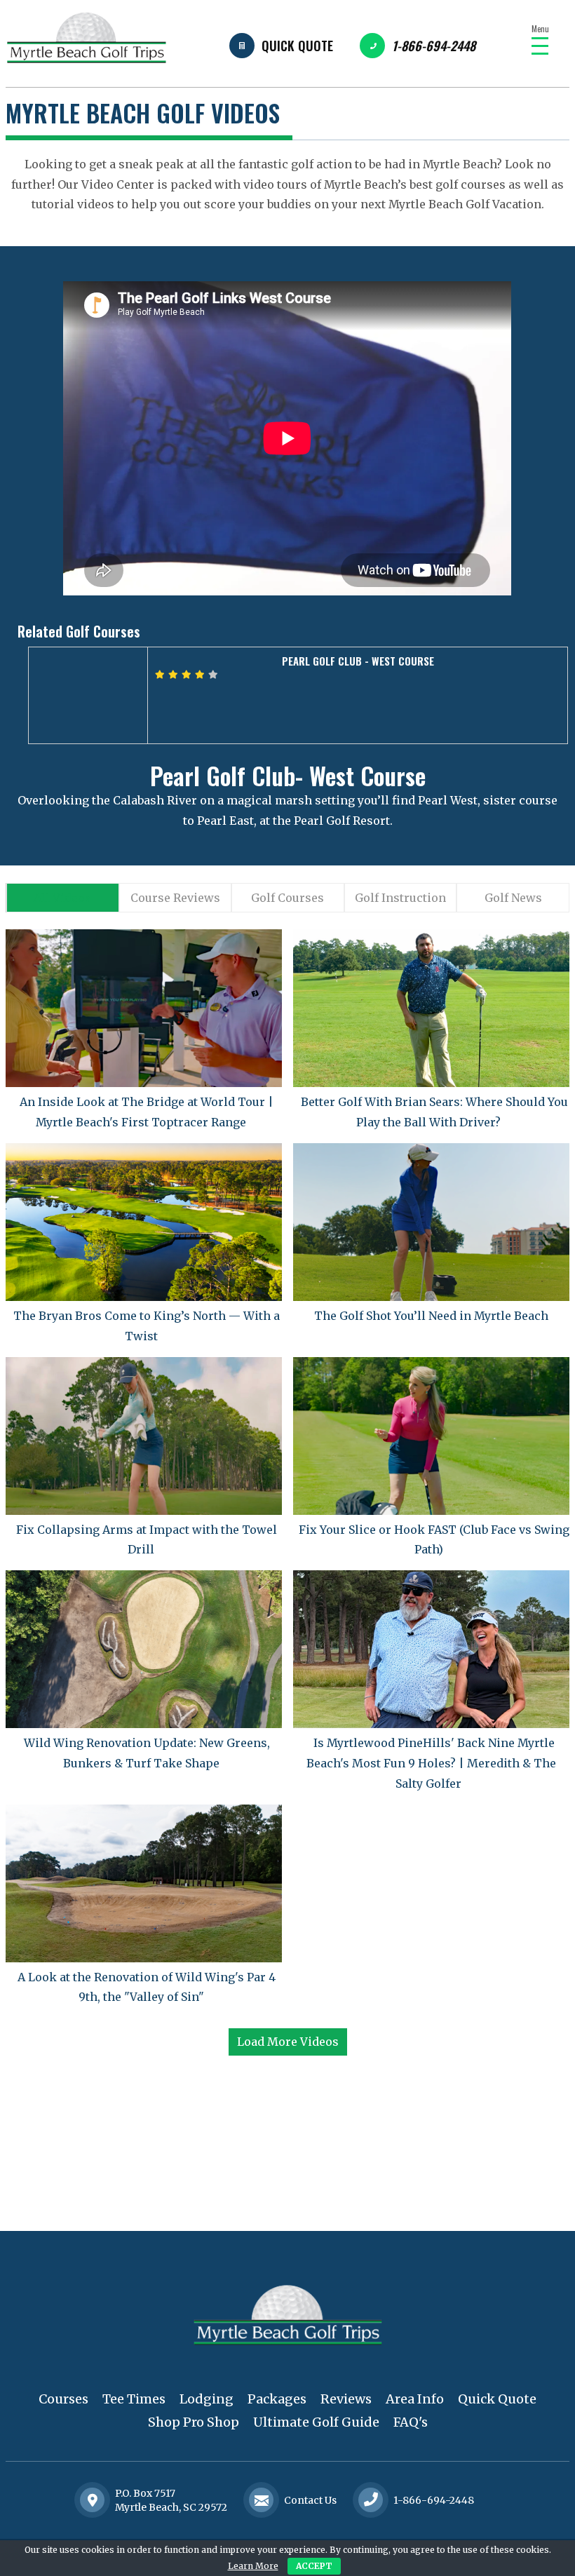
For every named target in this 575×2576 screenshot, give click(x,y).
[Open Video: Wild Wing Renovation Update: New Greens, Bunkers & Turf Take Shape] (144, 1649)
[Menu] (540, 46)
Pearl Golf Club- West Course (288, 775)
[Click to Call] (371, 2501)
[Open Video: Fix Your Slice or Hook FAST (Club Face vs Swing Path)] (431, 1436)
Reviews (346, 2399)
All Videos (62, 898)
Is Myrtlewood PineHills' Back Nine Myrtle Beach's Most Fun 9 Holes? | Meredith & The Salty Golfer (431, 1763)
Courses (63, 2399)
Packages (277, 2399)
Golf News (513, 898)
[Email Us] (262, 2500)
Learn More (253, 2566)
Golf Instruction (400, 898)
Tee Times (134, 2399)
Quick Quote (297, 46)
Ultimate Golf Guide (316, 2422)
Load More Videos (288, 2042)
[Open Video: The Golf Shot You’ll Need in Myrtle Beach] (431, 1222)
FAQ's (411, 2422)
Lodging (207, 2399)
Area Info (415, 2399)
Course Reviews (175, 898)
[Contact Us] (93, 2500)
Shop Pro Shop (194, 2422)
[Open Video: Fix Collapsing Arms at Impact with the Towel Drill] (144, 1436)
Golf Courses (287, 898)
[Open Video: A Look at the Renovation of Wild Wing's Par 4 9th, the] (144, 1883)
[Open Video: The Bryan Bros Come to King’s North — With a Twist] (144, 1222)
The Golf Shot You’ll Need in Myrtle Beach (431, 1316)
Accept (314, 2566)
